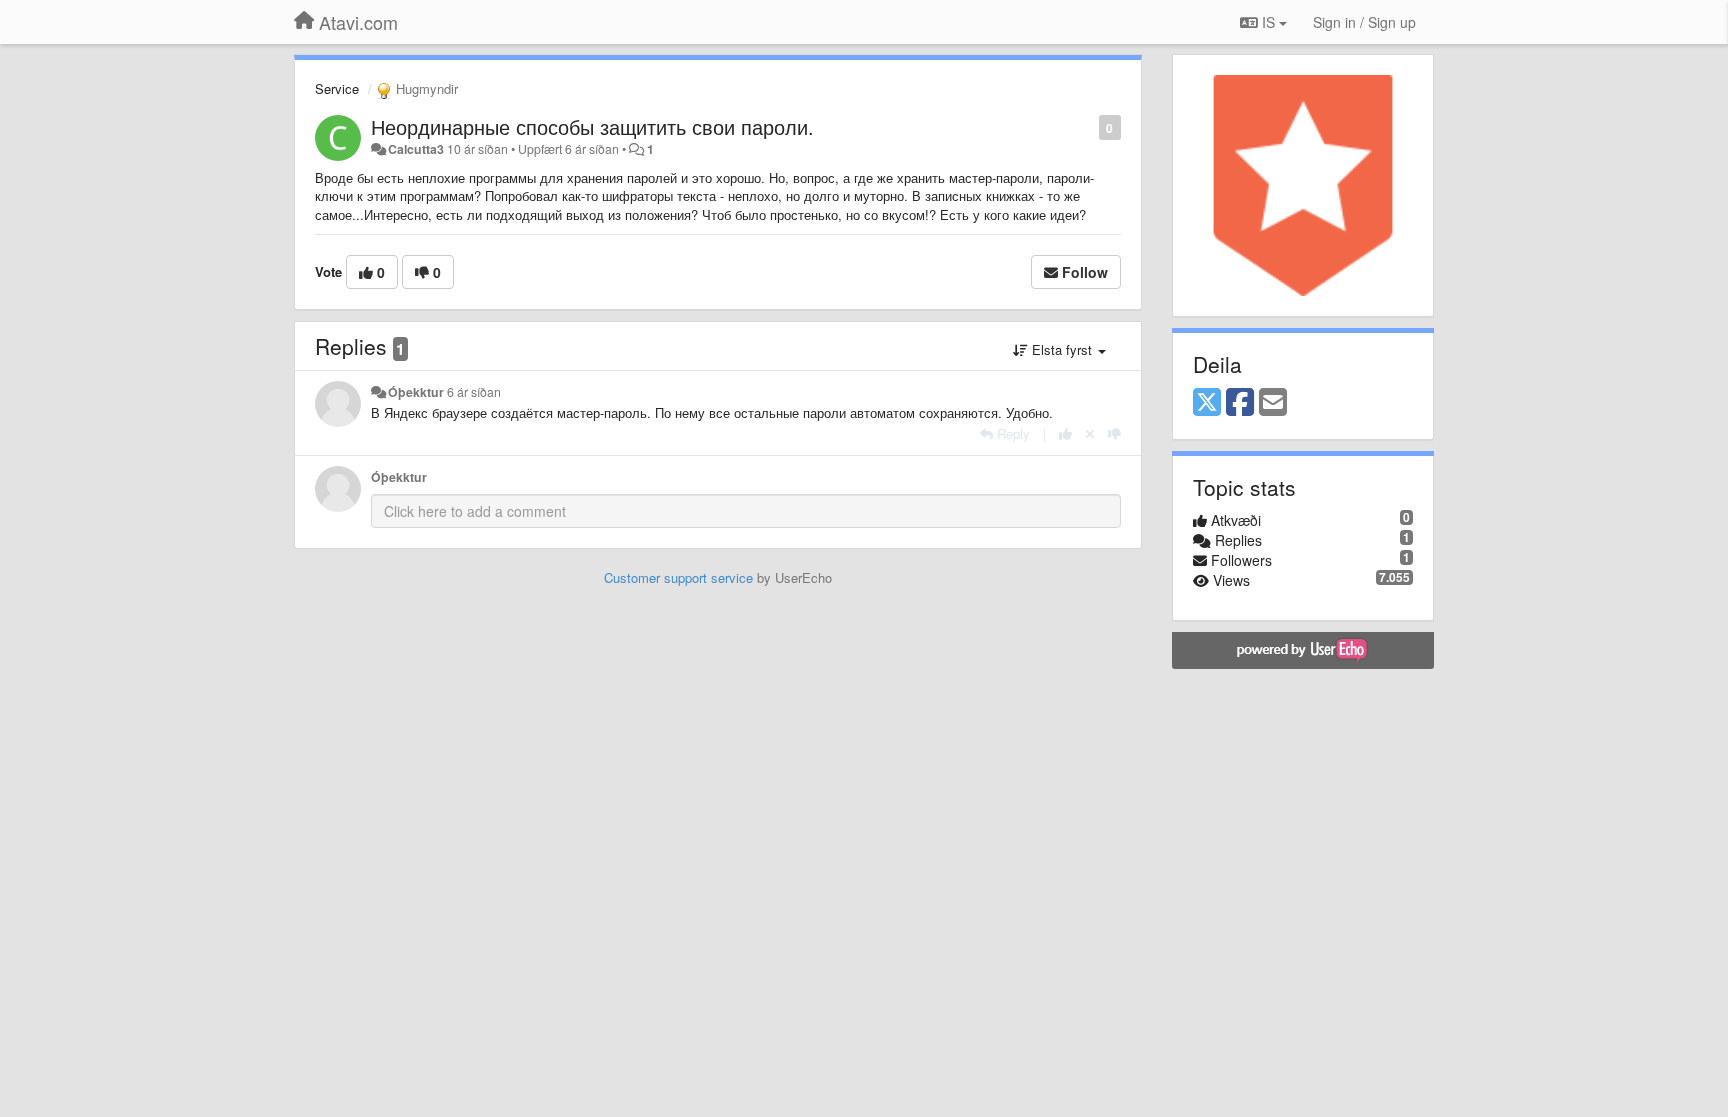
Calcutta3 (416, 149)
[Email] (1273, 403)
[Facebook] (1240, 403)
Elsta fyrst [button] (1062, 349)
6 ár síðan (474, 392)
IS (1268, 22)
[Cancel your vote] (1090, 433)
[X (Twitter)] (1207, 403)
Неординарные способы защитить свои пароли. (592, 126)
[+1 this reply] (1065, 433)
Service (337, 88)
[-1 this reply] (1114, 433)
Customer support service (678, 577)
